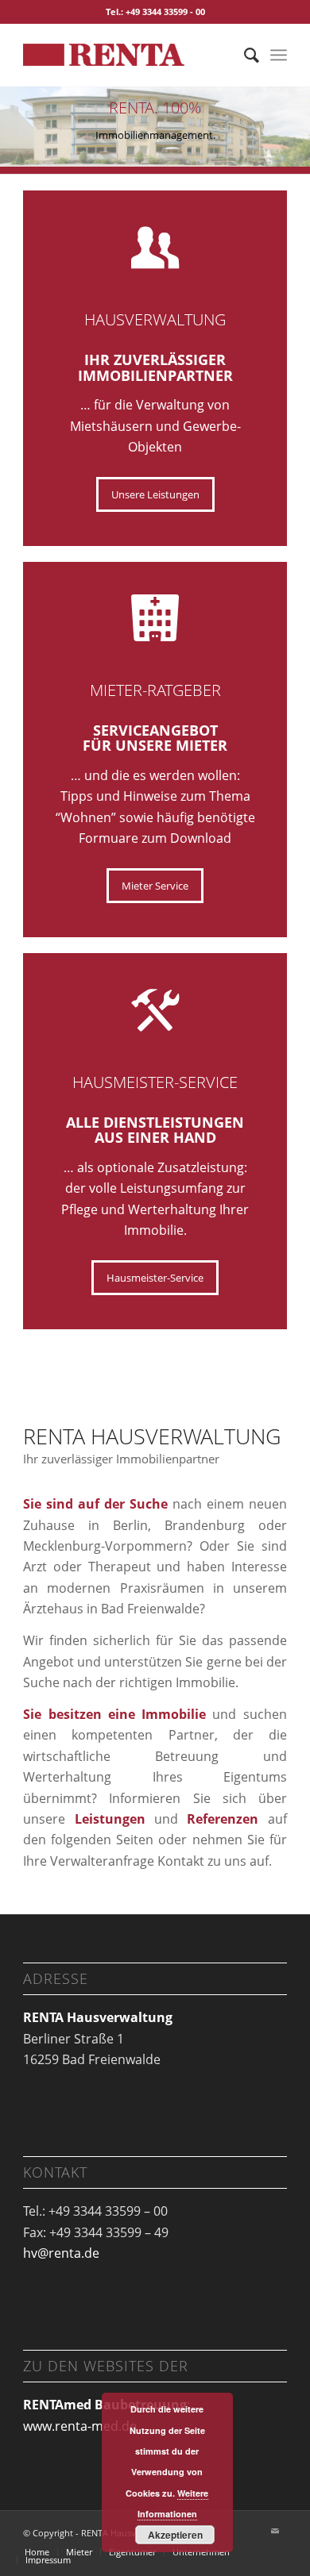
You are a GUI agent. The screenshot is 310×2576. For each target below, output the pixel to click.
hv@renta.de (61, 2253)
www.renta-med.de (80, 2426)
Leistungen (110, 1819)
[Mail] (275, 2531)
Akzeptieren (175, 2535)
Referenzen (227, 1819)
